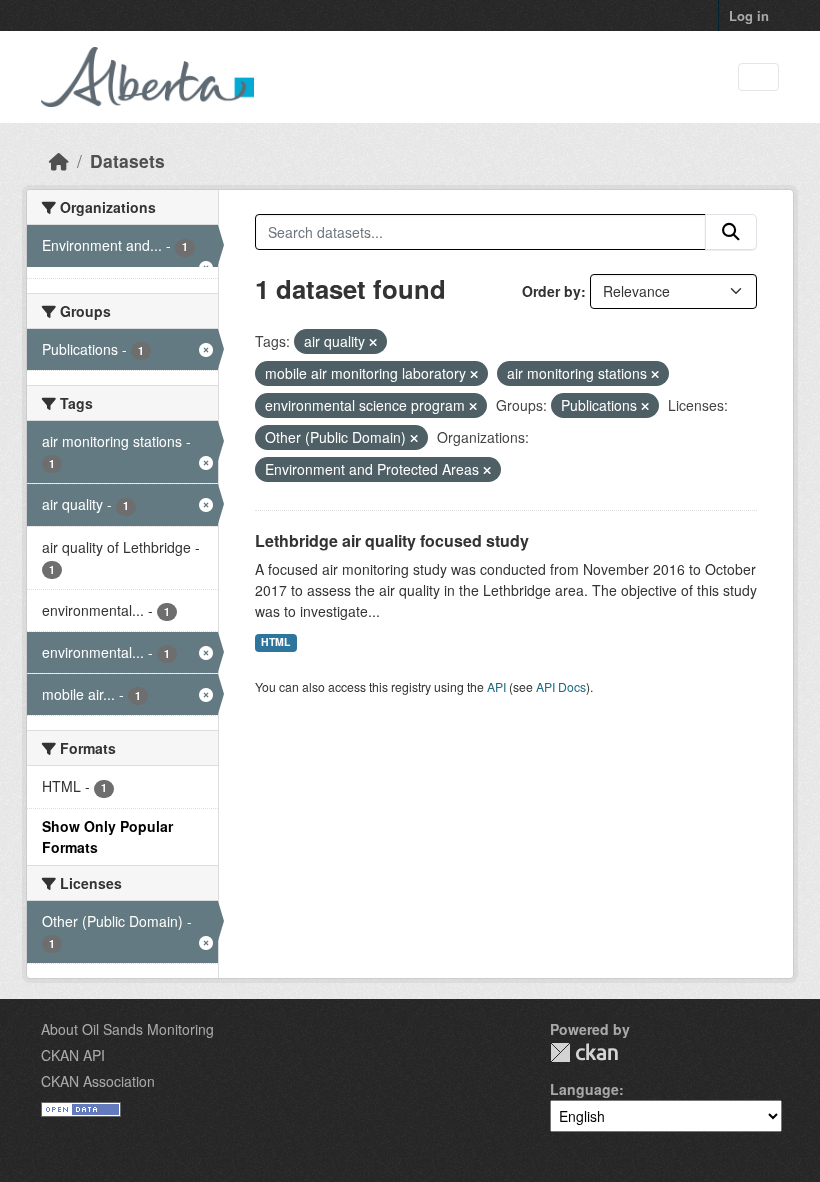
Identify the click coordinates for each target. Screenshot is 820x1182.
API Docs (561, 686)
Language (584, 1089)
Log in (749, 15)
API (496, 686)
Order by (551, 291)
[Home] (59, 160)
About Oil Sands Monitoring (127, 1029)
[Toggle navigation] (758, 77)
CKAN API (73, 1055)
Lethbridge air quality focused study (392, 540)
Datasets (127, 160)
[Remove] (373, 342)
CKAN (584, 1052)
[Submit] (731, 232)
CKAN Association (98, 1081)
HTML (275, 641)
